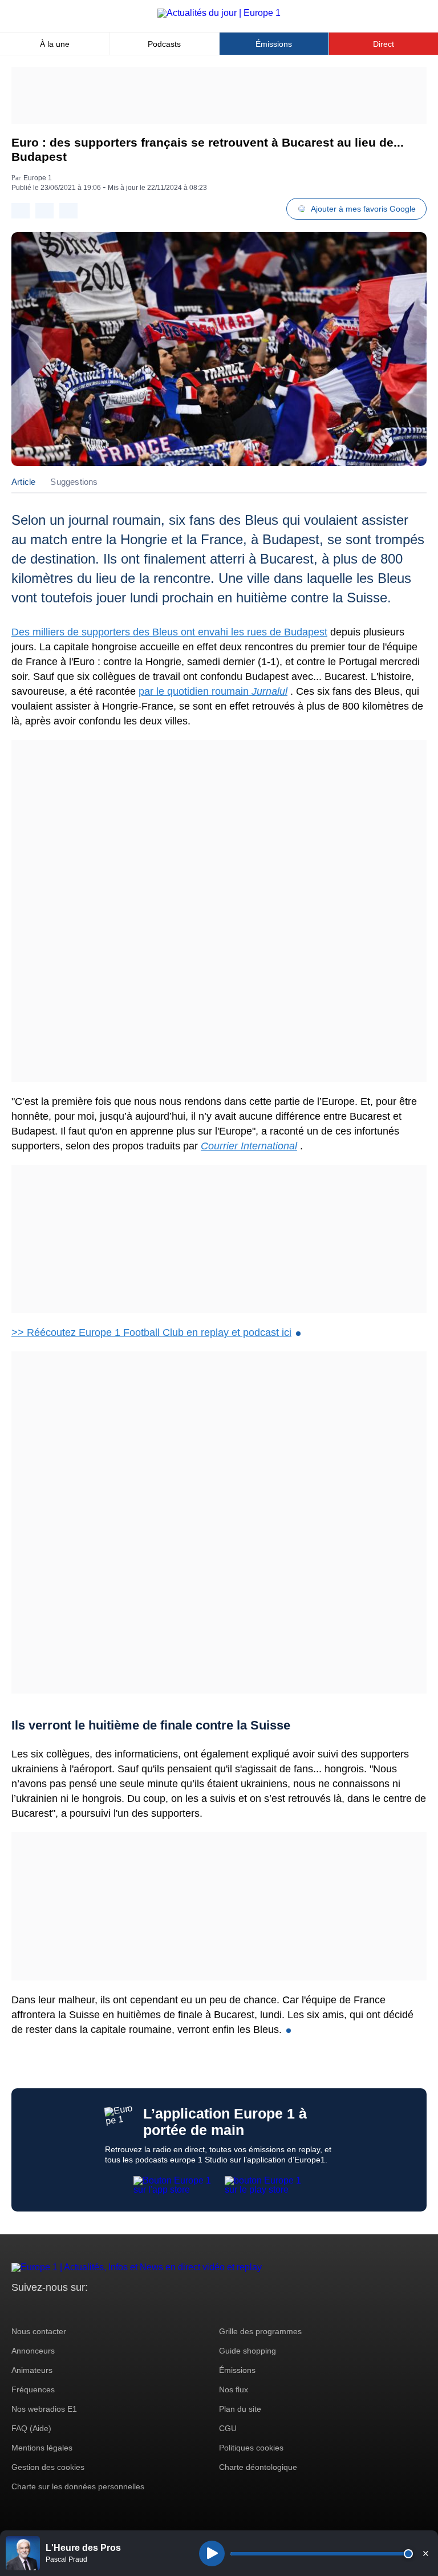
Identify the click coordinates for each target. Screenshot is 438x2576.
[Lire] (212, 2553)
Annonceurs (33, 2351)
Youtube (77, 2309)
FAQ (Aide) (31, 2428)
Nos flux (234, 2389)
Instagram (38, 2309)
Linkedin (115, 2309)
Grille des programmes (260, 2331)
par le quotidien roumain (213, 691)
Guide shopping (248, 2351)
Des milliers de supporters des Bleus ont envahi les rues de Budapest (169, 632)
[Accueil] (219, 13)
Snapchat (96, 2309)
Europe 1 (38, 178)
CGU (228, 2428)
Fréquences (33, 2389)
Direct (384, 44)
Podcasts (164, 44)
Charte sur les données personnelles (78, 2486)
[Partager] (21, 211)
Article (23, 482)
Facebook (57, 2309)
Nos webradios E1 (44, 2409)
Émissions (274, 44)
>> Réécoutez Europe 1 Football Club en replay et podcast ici (151, 1332)
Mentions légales (42, 2448)
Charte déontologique (258, 2467)
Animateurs (32, 2370)
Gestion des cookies (48, 2467)
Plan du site (240, 2409)
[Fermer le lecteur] (425, 2553)
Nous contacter (39, 2331)
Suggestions (74, 482)
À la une (55, 44)
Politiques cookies (251, 2448)
